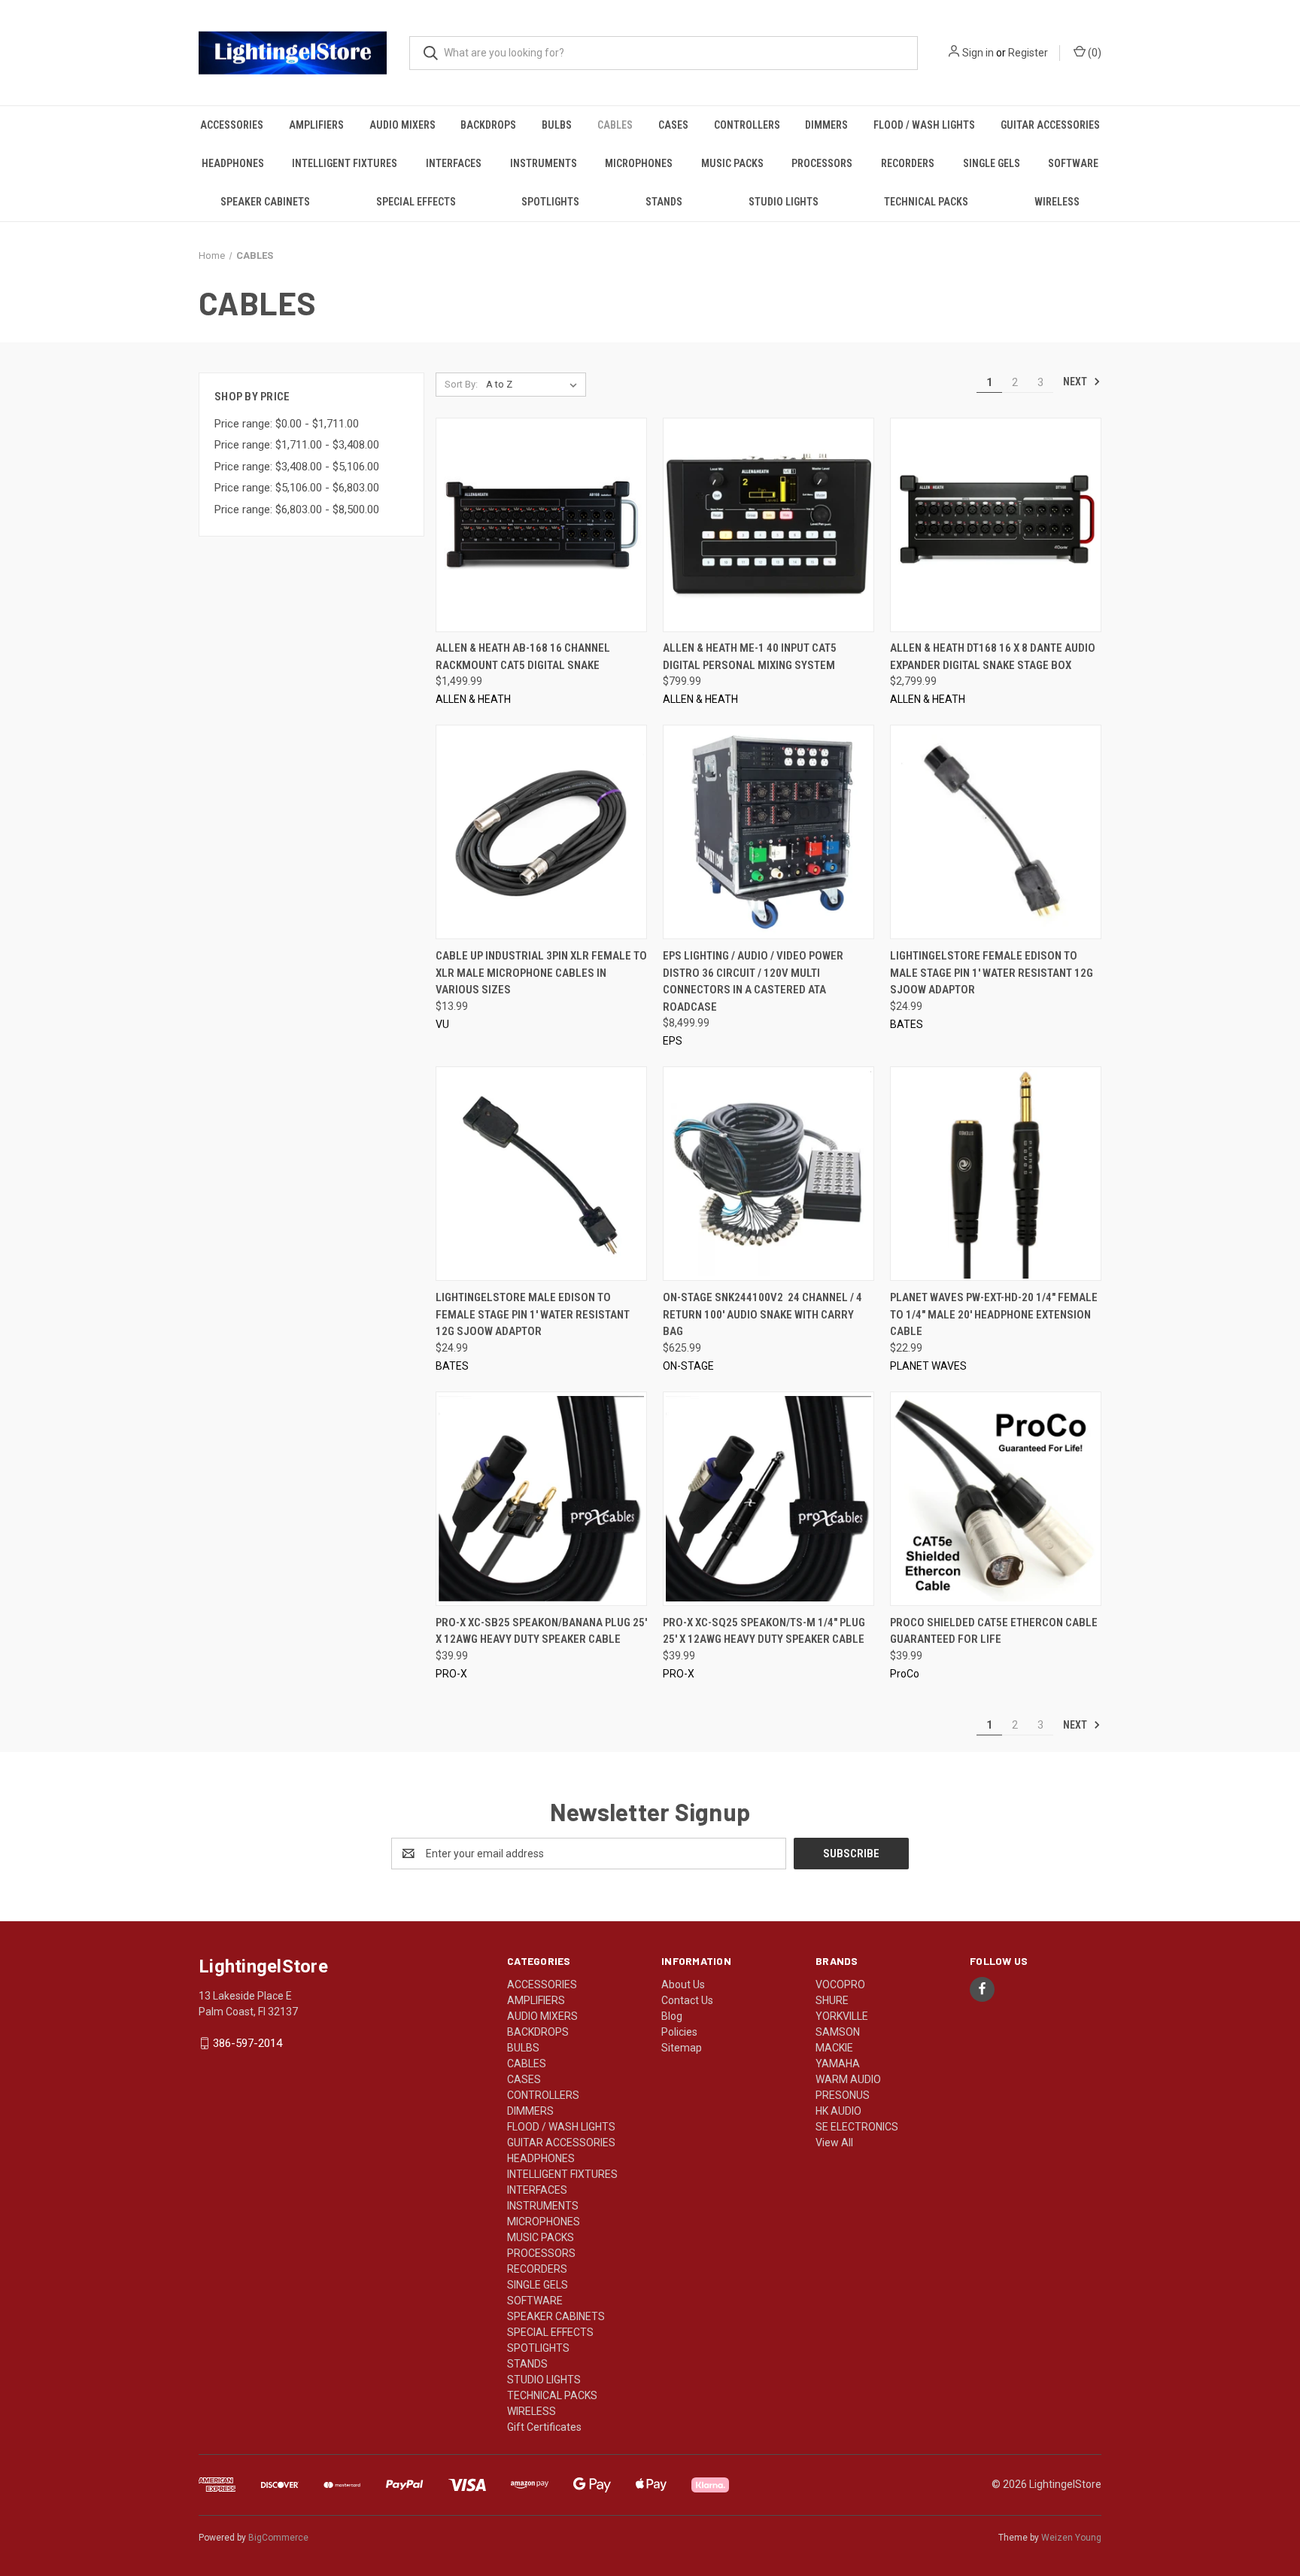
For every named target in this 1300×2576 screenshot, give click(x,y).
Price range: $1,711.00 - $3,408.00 (297, 445)
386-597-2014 (248, 2043)
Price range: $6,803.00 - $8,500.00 (297, 509)
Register (1028, 53)
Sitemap (682, 2048)
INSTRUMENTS (544, 163)
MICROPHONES (639, 163)
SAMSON (838, 2032)
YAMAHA (838, 2064)
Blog (672, 2016)
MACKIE (834, 2048)
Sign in (978, 53)
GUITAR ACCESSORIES (1050, 125)
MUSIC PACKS (732, 163)
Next (1076, 382)
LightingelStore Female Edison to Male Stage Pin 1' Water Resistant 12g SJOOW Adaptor (992, 973)
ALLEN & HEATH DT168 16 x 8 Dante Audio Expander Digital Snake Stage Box (993, 657)
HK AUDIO (838, 2111)
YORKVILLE (842, 2016)
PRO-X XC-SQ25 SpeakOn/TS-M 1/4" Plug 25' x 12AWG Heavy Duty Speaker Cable (764, 1631)
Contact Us (687, 2000)
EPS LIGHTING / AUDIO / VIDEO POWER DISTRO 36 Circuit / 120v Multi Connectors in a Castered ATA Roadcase (753, 981)
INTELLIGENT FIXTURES (345, 163)
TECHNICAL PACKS (926, 202)
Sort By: (461, 384)
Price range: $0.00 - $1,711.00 (287, 424)
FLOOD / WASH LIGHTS (924, 125)
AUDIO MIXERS (402, 125)
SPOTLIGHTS (550, 202)
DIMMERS (826, 125)
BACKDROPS (488, 125)
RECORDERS (908, 163)
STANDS (664, 202)
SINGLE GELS (992, 163)
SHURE (832, 2000)
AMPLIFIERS (316, 125)
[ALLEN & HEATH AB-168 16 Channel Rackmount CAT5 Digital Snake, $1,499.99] (541, 525)
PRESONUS (843, 2095)
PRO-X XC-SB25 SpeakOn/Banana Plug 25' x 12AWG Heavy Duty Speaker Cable (541, 1631)
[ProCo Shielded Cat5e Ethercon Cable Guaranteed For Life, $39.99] (996, 1499)
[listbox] (535, 385)
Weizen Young (1071, 2538)
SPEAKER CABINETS (265, 202)
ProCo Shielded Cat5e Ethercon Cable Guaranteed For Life (994, 1631)
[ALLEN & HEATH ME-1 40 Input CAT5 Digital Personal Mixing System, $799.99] (768, 525)
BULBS (557, 125)
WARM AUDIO (848, 2079)
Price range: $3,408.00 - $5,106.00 (297, 467)
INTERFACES (454, 163)
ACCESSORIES (232, 125)
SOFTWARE (1073, 163)
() (1093, 53)
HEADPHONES (233, 163)
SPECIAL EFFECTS (416, 202)
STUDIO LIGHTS (784, 202)
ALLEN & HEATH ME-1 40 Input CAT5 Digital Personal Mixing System (750, 657)
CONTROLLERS (747, 125)
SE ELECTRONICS (857, 2127)
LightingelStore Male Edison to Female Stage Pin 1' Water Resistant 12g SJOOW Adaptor (533, 1314)
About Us (683, 1984)
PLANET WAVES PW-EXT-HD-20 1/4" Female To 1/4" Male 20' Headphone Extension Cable (994, 1314)
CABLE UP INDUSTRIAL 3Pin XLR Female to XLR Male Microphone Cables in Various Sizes (541, 973)
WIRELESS (1057, 202)
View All (834, 2143)
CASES (673, 125)
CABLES (615, 125)
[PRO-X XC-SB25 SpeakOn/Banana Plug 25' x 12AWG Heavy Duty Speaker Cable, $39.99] (541, 1499)
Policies (679, 2032)
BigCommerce (278, 2538)
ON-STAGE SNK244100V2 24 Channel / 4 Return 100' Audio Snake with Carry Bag (762, 1314)
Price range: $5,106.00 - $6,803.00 (297, 488)
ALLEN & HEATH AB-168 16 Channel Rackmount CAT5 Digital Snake (523, 657)
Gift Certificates (544, 2427)
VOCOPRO (840, 1984)
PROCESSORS (822, 163)
